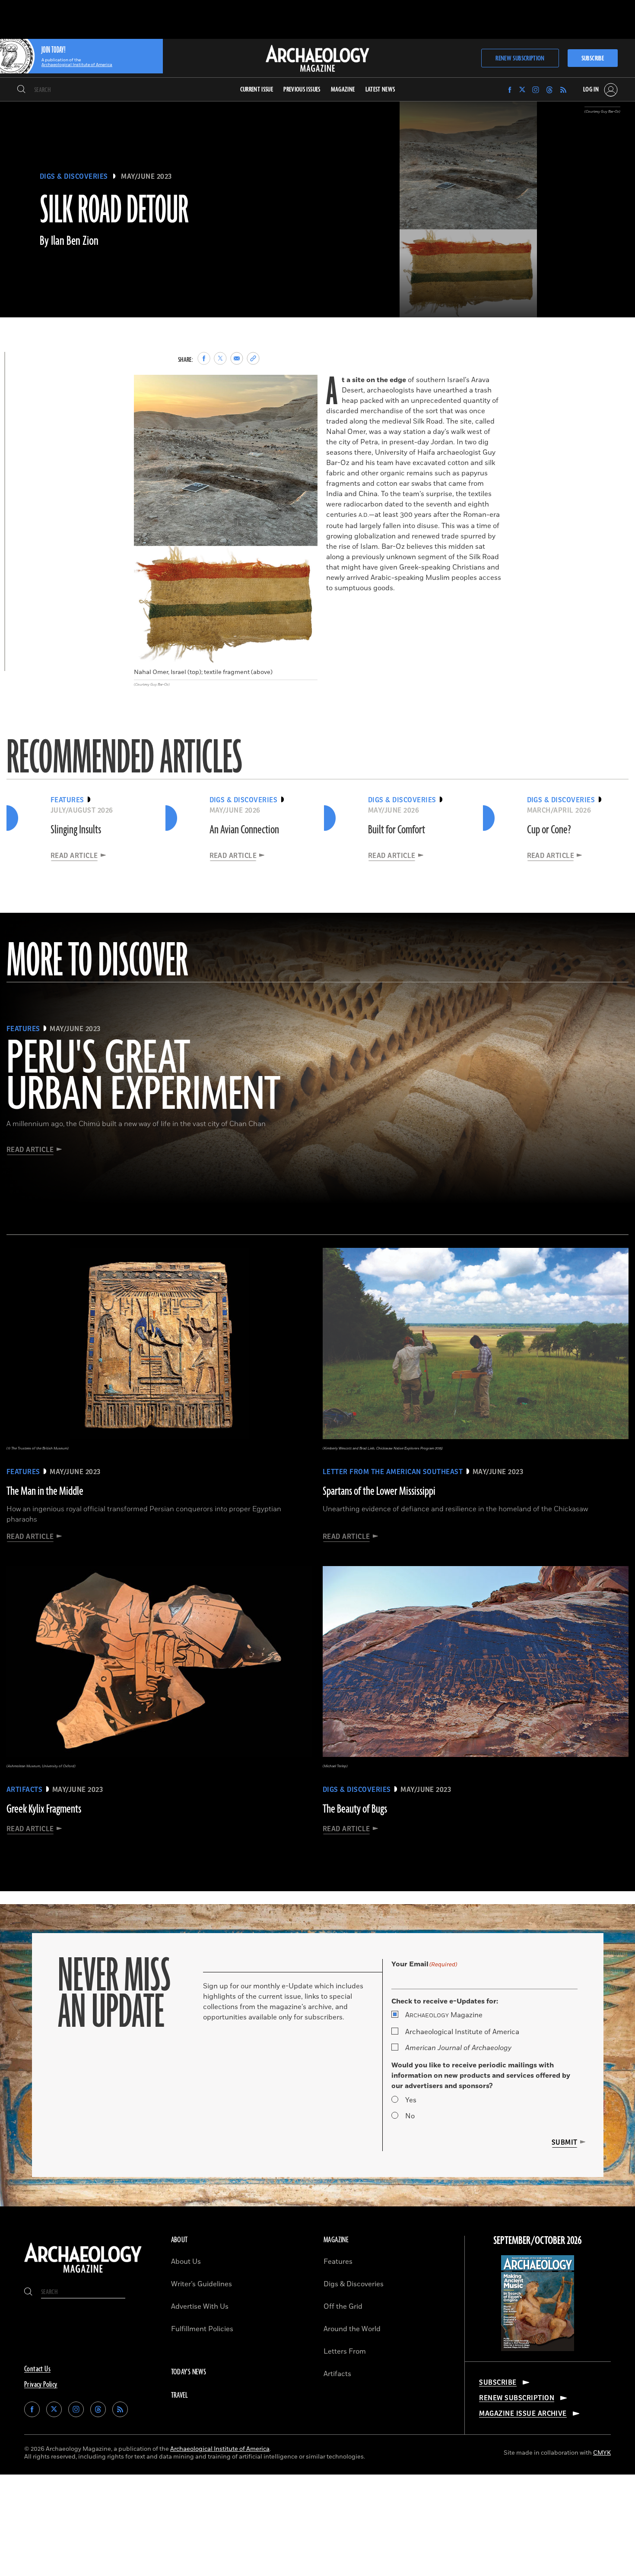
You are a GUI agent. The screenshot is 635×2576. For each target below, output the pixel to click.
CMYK (602, 2453)
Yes (411, 2100)
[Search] (21, 90)
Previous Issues (302, 90)
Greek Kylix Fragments (44, 1809)
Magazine (444, 2015)
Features (338, 2262)
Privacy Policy (41, 2385)
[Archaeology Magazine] (83, 2274)
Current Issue (257, 90)
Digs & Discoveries (74, 177)
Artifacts (337, 2374)
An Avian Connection (244, 830)
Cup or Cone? (549, 830)
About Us (186, 2262)
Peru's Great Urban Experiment (143, 1077)
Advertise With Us (200, 2307)
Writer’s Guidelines (202, 2284)
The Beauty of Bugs (355, 1809)
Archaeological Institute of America (462, 2032)
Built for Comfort (397, 830)
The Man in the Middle (45, 1491)
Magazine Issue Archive (523, 2414)
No (410, 2116)
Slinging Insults (76, 830)
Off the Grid (343, 2307)
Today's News (189, 2372)
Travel (180, 2396)
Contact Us (37, 2369)
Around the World (352, 2329)
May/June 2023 (146, 177)
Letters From (345, 2351)
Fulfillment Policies (202, 2329)
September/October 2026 (538, 2241)
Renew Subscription (520, 59)
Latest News (380, 90)
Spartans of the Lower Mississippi (379, 1491)
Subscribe (593, 59)
